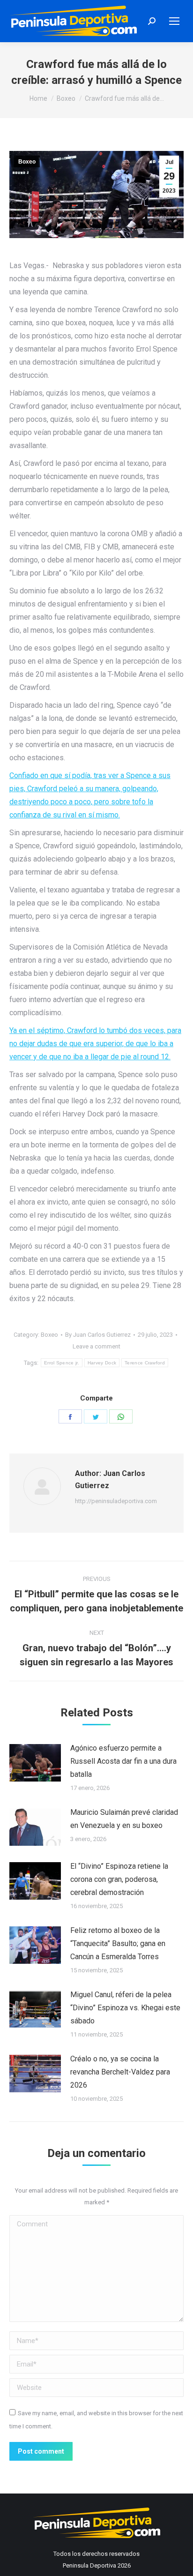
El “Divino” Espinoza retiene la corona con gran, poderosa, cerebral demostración (119, 1879)
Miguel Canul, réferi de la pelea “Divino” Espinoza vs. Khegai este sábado (125, 2008)
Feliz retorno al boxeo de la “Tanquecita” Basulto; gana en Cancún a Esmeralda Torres (118, 1943)
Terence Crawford (145, 1363)
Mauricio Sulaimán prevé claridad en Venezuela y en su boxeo (124, 1819)
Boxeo (27, 162)
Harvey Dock (102, 1363)
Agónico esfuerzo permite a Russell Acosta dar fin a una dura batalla (123, 1761)
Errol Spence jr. (62, 1363)
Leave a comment (96, 1346)
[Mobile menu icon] (174, 21)
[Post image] (35, 1763)
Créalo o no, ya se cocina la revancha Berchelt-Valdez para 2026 (120, 2072)
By (98, 1335)
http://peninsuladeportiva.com (116, 1501)
